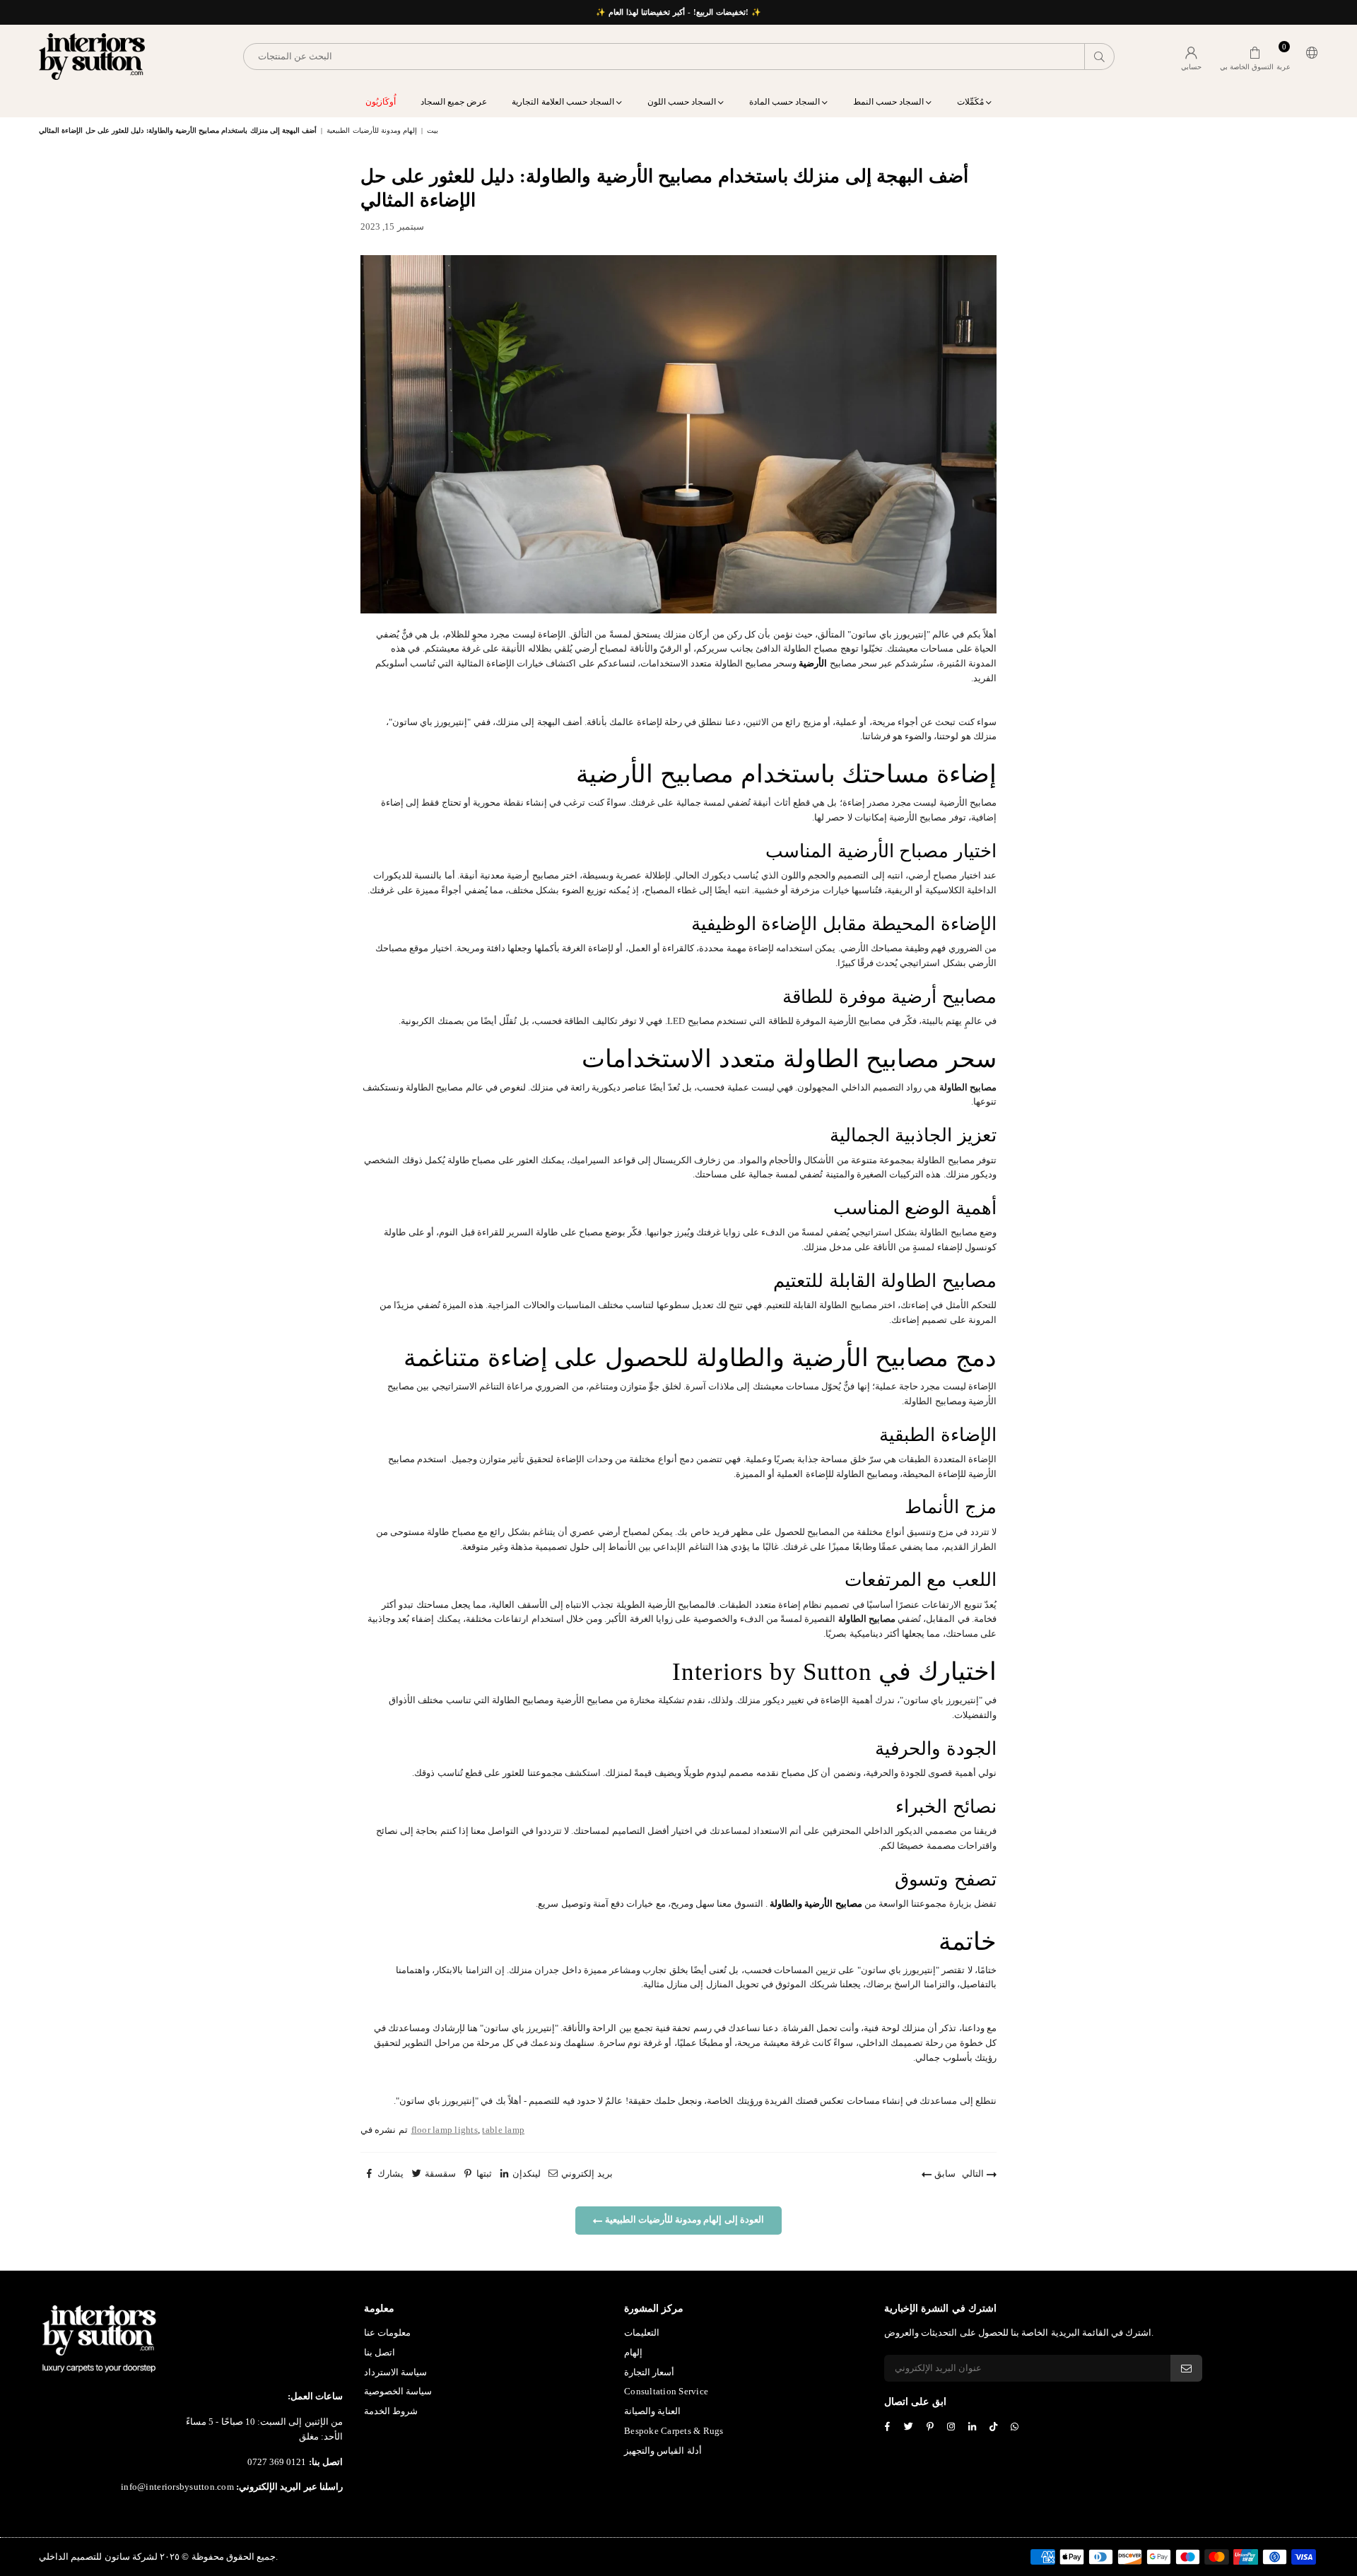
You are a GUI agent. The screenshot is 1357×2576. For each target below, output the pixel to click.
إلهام (633, 2352)
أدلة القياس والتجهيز (663, 2451)
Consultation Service (666, 2391)
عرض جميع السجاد (454, 102)
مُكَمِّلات (971, 102)
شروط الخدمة (391, 2411)
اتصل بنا (380, 2352)
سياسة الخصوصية (398, 2391)
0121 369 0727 (277, 2462)
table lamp (503, 2130)
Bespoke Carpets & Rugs (674, 2431)
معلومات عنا (387, 2333)
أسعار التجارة (649, 2372)
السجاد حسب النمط (890, 102)
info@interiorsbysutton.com (177, 2487)
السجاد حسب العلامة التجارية (564, 102)
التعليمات (642, 2333)
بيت (433, 130)
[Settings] (1309, 57)
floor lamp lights (445, 2130)
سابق (943, 2174)
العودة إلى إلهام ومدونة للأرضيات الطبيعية (683, 2219)
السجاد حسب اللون (683, 102)
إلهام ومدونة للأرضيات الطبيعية (372, 130)
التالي (974, 2174)
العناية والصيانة (652, 2411)
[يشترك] (1186, 2368)
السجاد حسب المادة (786, 102)
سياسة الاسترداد (395, 2372)
